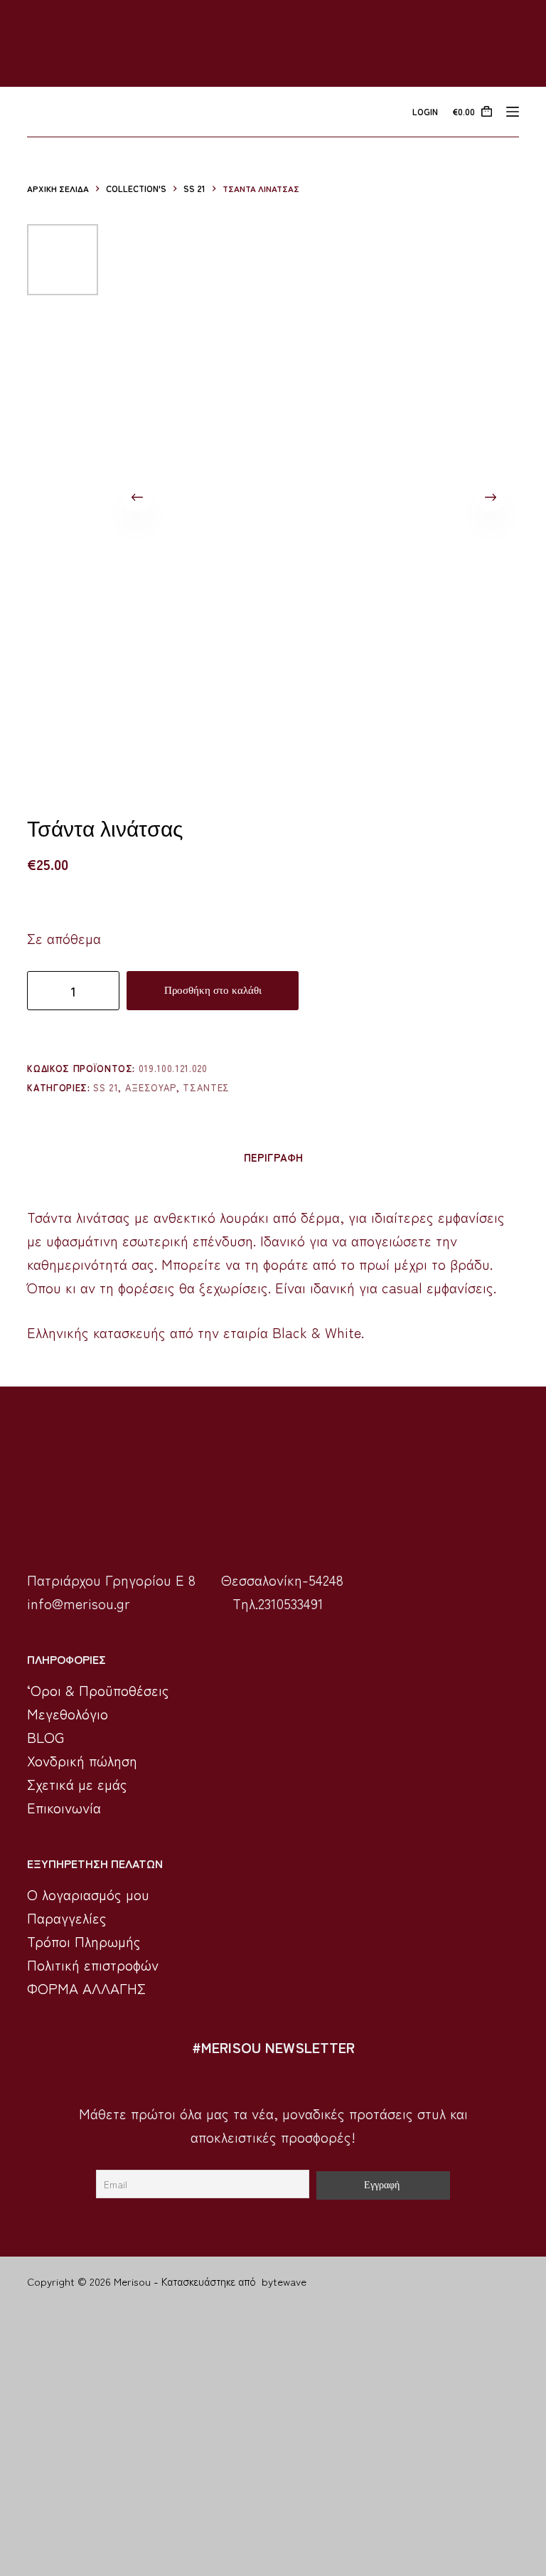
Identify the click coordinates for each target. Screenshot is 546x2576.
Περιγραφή (273, 1157)
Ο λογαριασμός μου (88, 1894)
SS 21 (106, 1087)
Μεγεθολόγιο (68, 1713)
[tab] (273, 1157)
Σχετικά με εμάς (77, 1784)
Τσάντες (206, 1087)
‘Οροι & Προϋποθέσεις (98, 1690)
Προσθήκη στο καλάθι (213, 990)
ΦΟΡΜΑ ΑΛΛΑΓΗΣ (86, 1988)
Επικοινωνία (64, 1807)
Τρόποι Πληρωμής (84, 1941)
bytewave (284, 2281)
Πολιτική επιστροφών (93, 1965)
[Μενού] (513, 112)
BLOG (45, 1737)
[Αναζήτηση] (32, 112)
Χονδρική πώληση (82, 1760)
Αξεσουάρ (151, 1087)
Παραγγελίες (67, 1918)
